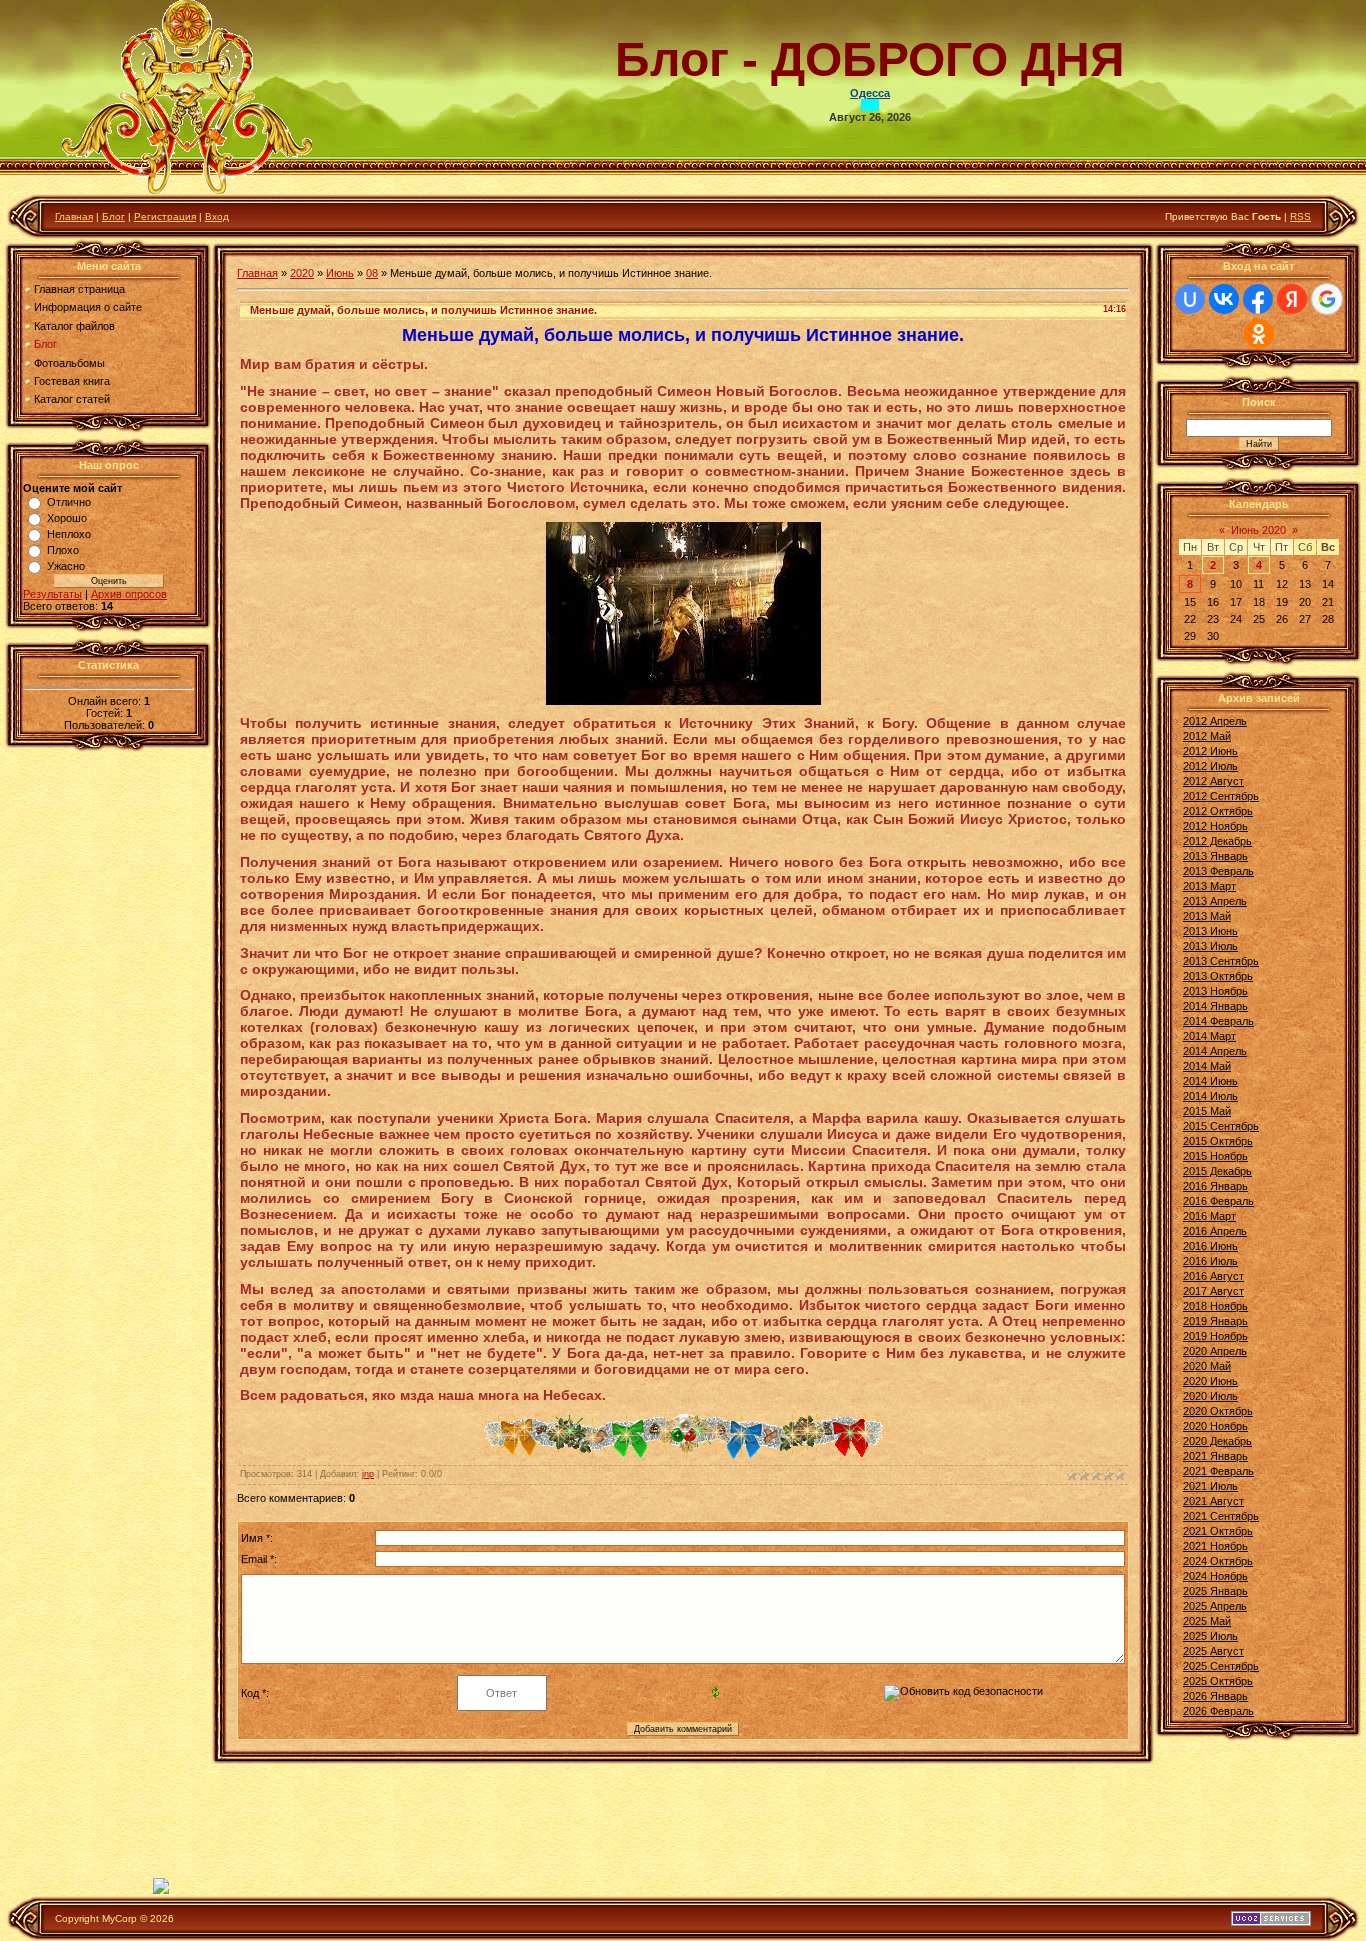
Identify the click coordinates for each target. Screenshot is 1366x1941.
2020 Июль (1210, 1396)
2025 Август (1213, 1651)
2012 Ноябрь (1215, 826)
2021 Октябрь (1218, 1531)
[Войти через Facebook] (1258, 299)
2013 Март (1209, 886)
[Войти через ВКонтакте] (1224, 299)
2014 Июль (1210, 1096)
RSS (1300, 216)
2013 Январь (1215, 856)
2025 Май (1207, 1621)
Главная (74, 216)
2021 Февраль (1218, 1471)
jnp (368, 1474)
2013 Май (1207, 916)
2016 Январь (1215, 1186)
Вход (217, 216)
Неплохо (69, 534)
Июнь (340, 273)
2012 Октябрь (1218, 811)
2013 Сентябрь (1221, 961)
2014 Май (1207, 1066)
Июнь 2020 (1258, 530)
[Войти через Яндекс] (1292, 299)
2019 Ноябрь (1215, 1336)
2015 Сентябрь (1221, 1126)
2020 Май (1207, 1366)
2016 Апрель (1215, 1231)
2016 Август (1213, 1276)
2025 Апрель (1215, 1606)
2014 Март (1209, 1036)
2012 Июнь (1210, 751)
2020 (302, 273)
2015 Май (1207, 1111)
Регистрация (165, 216)
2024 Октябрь (1218, 1561)
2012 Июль (1210, 766)
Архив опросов (129, 594)
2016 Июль (1210, 1261)
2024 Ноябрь (1215, 1576)
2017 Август (1213, 1291)
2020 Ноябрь (1215, 1426)
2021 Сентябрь (1221, 1516)
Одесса (870, 93)
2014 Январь (1215, 1006)
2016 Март (1209, 1216)
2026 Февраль (1218, 1711)
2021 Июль (1210, 1486)
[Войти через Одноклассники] (1259, 334)
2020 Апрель (1215, 1351)
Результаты (52, 594)
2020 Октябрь (1218, 1411)
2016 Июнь (1210, 1246)
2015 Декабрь (1217, 1171)
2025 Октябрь (1218, 1681)
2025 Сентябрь (1221, 1666)
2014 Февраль (1218, 1021)
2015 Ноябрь (1215, 1156)
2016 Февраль (1218, 1201)
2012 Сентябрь (1221, 796)
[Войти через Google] (1327, 299)
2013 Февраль (1218, 871)
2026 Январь (1215, 1696)
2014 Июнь (1210, 1081)
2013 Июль (1210, 946)
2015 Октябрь (1218, 1141)
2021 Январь (1215, 1456)
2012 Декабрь (1217, 841)
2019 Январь (1215, 1321)
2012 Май (1207, 736)
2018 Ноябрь (1215, 1306)
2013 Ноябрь (1215, 991)
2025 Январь (1215, 1591)
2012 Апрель (1215, 721)
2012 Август (1213, 781)
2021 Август (1213, 1501)
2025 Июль (1210, 1636)
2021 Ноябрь (1215, 1546)
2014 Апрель (1215, 1051)
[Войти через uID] (1190, 299)
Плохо (63, 550)
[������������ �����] (683, 1455)
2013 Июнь (1210, 931)
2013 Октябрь (1218, 976)
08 (372, 273)
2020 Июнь (1210, 1381)
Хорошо (67, 518)
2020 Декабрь (1217, 1441)
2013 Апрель (1215, 901)
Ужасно (66, 566)
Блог (113, 216)
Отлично (69, 502)
